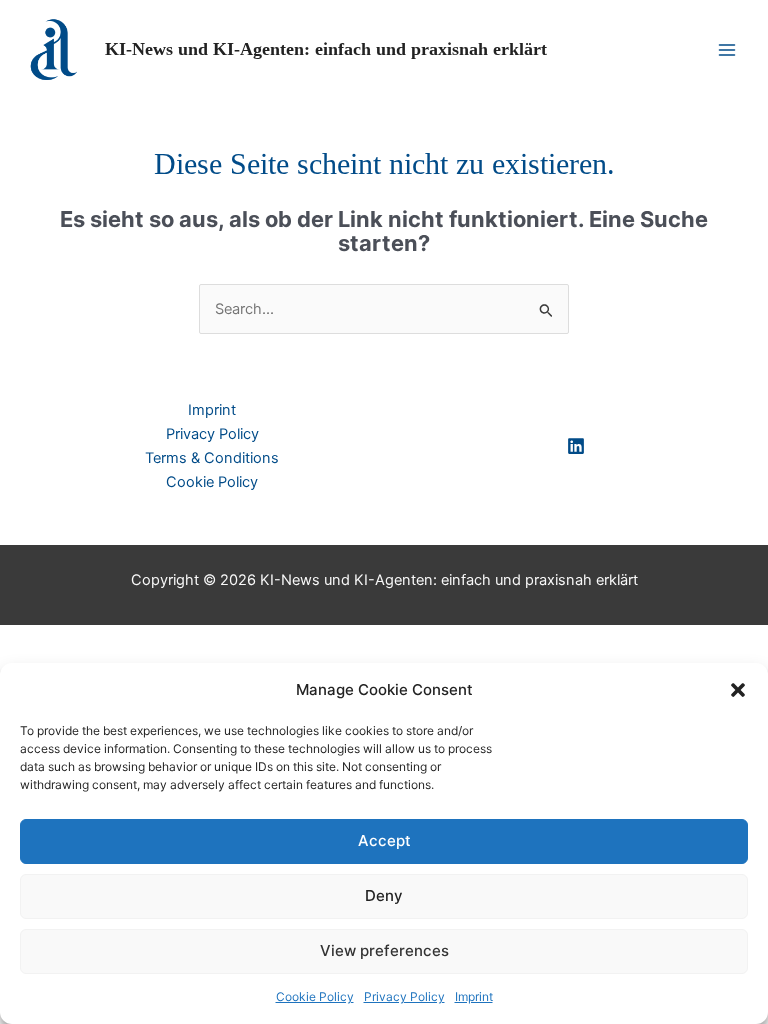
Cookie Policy (315, 996)
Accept (384, 840)
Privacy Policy (404, 996)
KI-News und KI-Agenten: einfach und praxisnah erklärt (326, 49)
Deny (384, 895)
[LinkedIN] (576, 446)
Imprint (474, 996)
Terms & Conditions (212, 458)
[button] (738, 690)
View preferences (384, 950)
